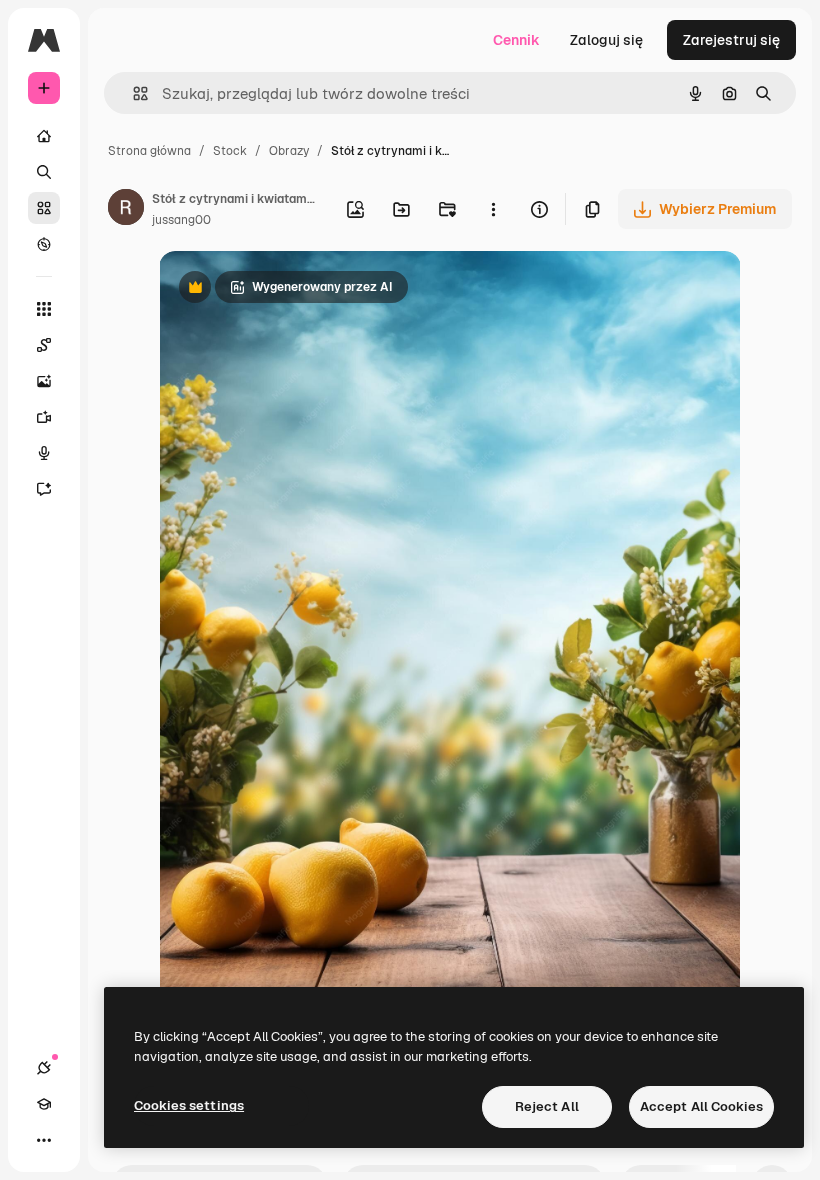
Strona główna (149, 151)
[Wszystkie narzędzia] (44, 309)
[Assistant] (44, 489)
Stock (230, 151)
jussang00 (181, 220)
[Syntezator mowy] (44, 453)
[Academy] (44, 1104)
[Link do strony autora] (126, 210)
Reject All (547, 1106)
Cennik (516, 40)
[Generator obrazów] (44, 381)
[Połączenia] (44, 1068)
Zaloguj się (606, 40)
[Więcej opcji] (493, 209)
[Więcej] (44, 1140)
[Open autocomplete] (132, 93)
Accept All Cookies (701, 1106)
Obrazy (289, 151)
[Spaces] (44, 345)
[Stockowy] (44, 208)
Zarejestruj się (731, 40)
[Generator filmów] (44, 417)
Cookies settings (189, 1105)
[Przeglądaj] (44, 244)
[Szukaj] (44, 172)
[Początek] (44, 136)
